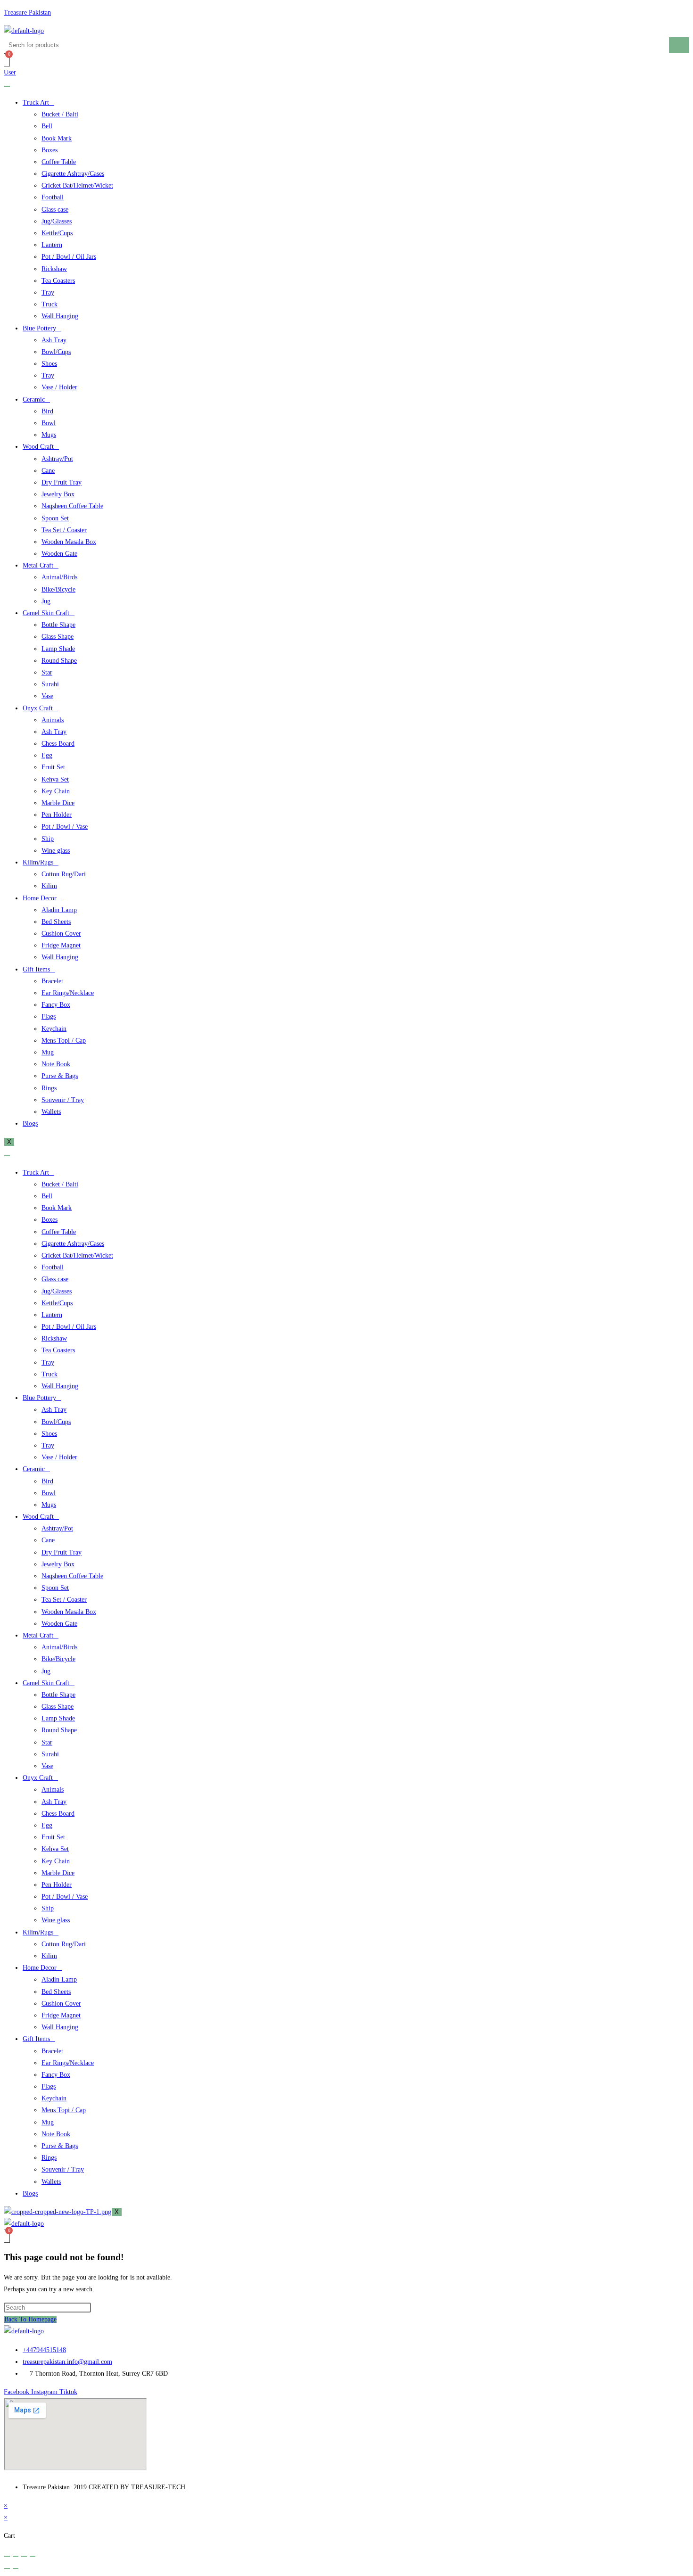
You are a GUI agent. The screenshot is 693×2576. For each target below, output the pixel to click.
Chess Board (58, 744)
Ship (48, 839)
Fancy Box (56, 1005)
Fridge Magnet (61, 945)
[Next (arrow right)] (16, 2568)
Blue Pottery (39, 328)
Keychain (54, 1029)
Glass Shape (58, 637)
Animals (53, 720)
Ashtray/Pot (57, 459)
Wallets (51, 1112)
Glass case (55, 210)
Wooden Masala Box (69, 542)
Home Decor (40, 898)
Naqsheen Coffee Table (72, 506)
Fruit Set (53, 767)
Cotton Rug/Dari (64, 874)
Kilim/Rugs (38, 862)
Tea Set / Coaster (64, 530)
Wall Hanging (60, 316)
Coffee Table (59, 162)
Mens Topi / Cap (64, 1041)
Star (47, 672)
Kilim (49, 886)
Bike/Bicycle (58, 589)
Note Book (56, 1064)
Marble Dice (58, 803)
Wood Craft (38, 447)
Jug (46, 601)
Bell (47, 126)
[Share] (24, 2556)
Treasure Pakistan (27, 12)
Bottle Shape (58, 625)
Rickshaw (54, 269)
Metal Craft (38, 565)
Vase (47, 696)
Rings (49, 1088)
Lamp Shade (58, 649)
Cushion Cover (61, 934)
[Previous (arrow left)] (7, 2568)
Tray (48, 292)
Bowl (49, 423)
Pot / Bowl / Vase (65, 827)
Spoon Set (55, 518)
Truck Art (36, 103)
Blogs (30, 1123)
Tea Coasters (58, 281)
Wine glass (56, 851)
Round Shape (59, 661)
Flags (49, 1016)
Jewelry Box (58, 494)
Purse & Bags (60, 1076)
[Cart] (7, 60)
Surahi (50, 684)
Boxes (49, 150)
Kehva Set (55, 779)
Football (53, 197)
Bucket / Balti (60, 114)
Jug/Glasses (57, 221)
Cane (48, 471)
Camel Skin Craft (46, 613)
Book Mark (57, 138)
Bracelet (52, 981)
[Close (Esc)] (33, 2556)
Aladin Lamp (59, 910)
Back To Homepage (30, 2319)
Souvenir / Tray (63, 1100)
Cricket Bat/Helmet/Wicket (77, 185)
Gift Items (36, 969)
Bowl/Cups (56, 352)
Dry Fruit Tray (62, 482)
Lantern (52, 245)
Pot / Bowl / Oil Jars (69, 257)
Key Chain (56, 791)
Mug (48, 1052)
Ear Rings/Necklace (68, 993)
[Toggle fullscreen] (16, 2556)
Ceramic (34, 399)
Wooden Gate (59, 554)
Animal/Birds (59, 577)
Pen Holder (57, 815)
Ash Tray (54, 340)
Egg (47, 755)
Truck (49, 304)
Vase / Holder (59, 387)
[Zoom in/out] (7, 2556)
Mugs (49, 435)
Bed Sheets (56, 922)
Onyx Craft (38, 708)
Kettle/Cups (57, 233)
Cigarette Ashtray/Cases (73, 174)
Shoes (49, 364)
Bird (47, 411)
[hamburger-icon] (7, 86)
